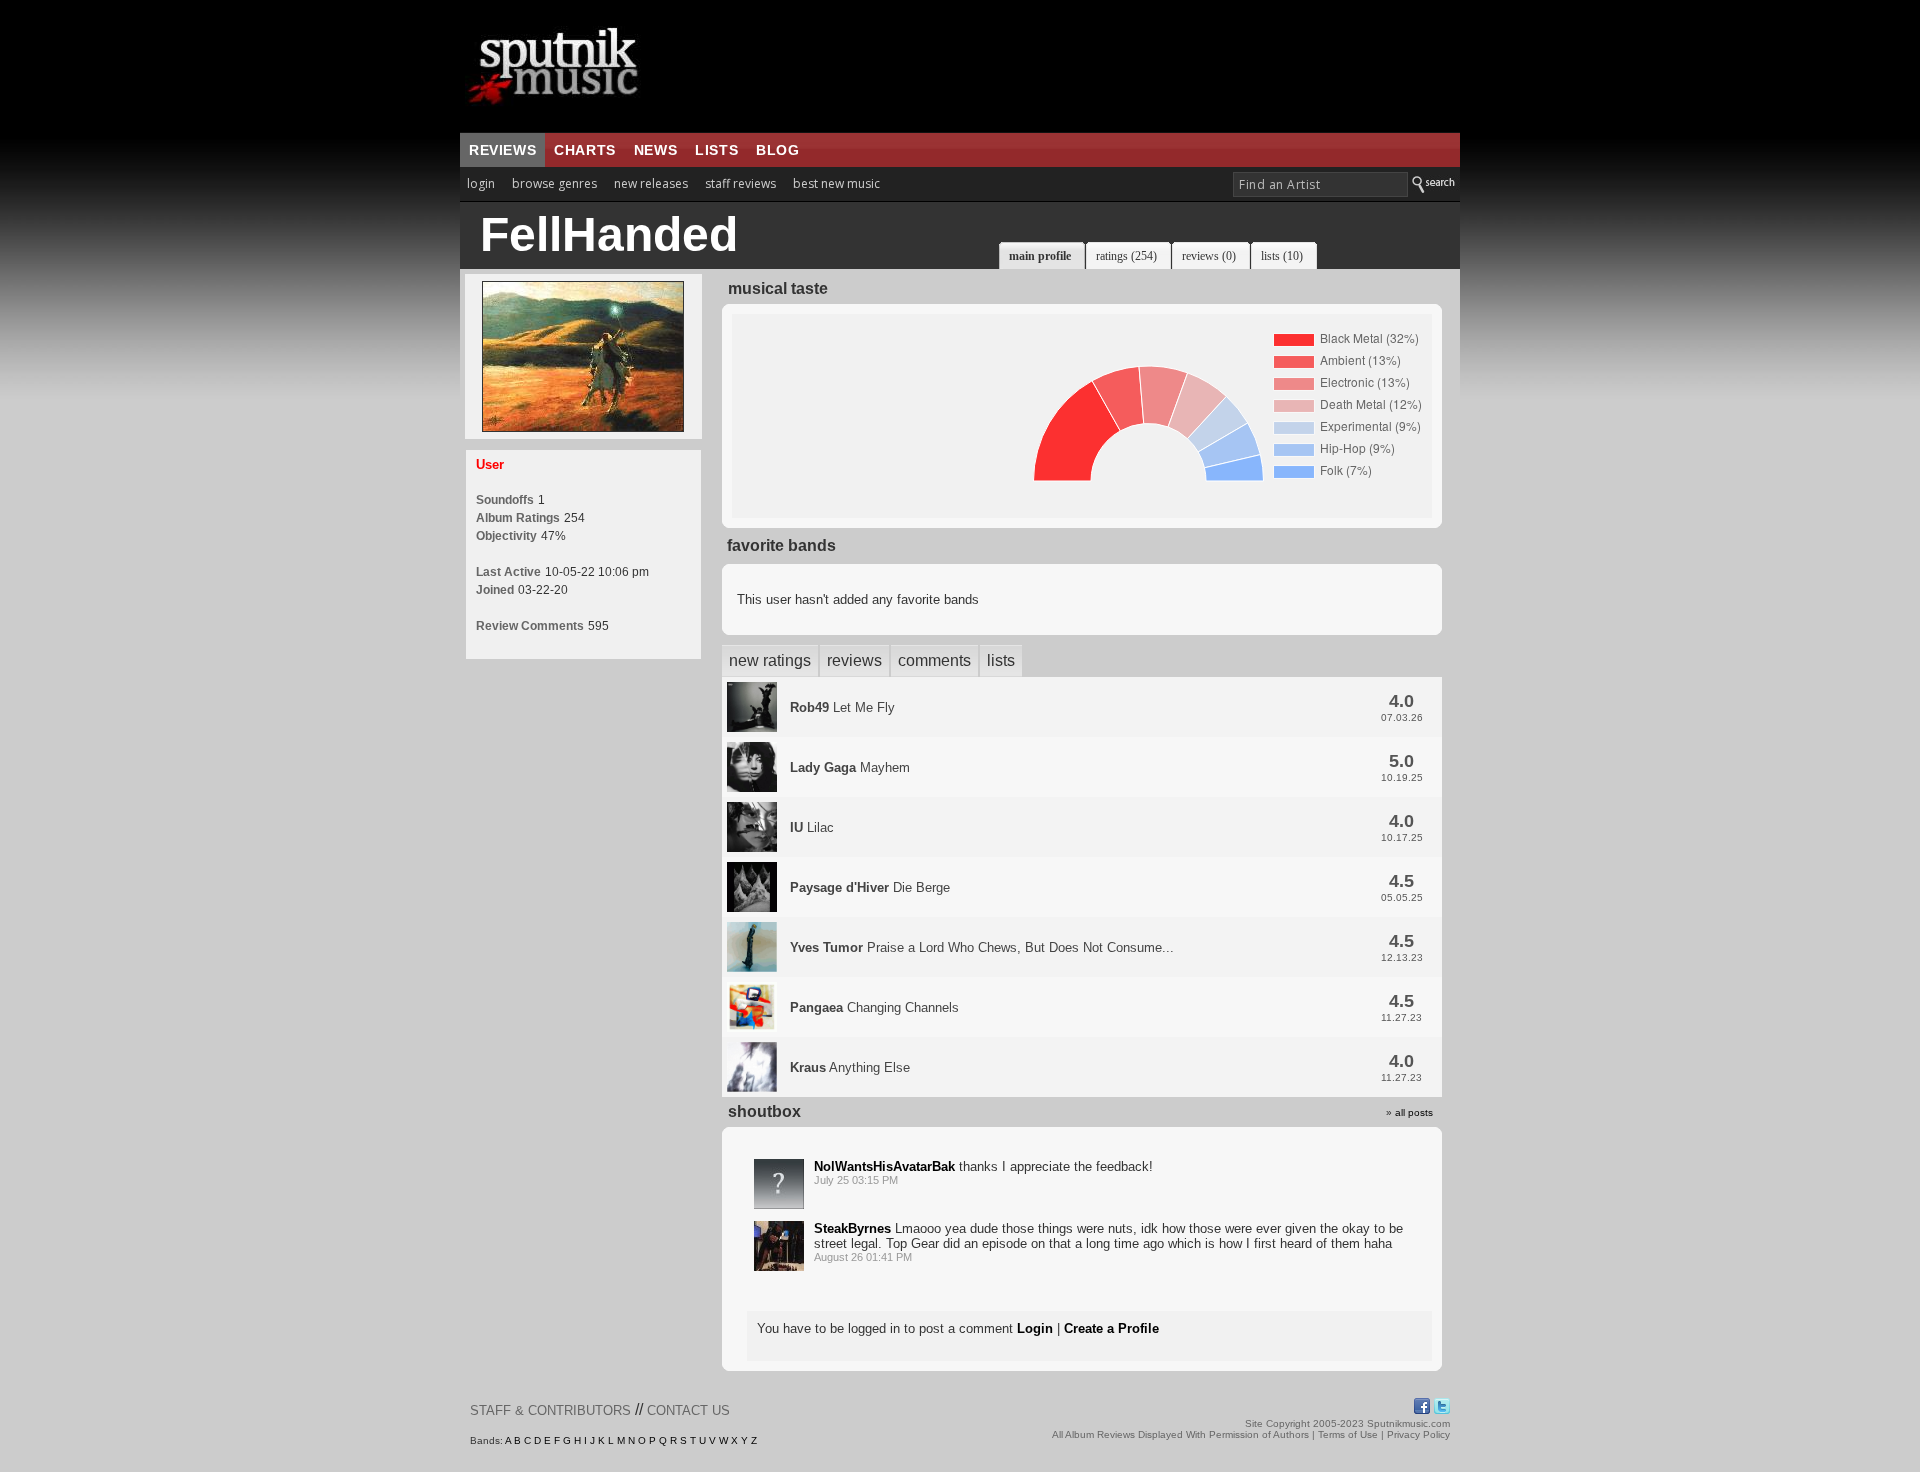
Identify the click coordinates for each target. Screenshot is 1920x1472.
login (481, 183)
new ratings (770, 660)
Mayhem (850, 767)
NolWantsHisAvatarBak (884, 1166)
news (655, 150)
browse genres (554, 183)
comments (934, 660)
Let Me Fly (842, 707)
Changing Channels (874, 1007)
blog (777, 150)
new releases (651, 183)
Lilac (812, 827)
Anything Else (850, 1067)
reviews (502, 150)
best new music (836, 183)
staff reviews (740, 183)
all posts (1414, 1112)
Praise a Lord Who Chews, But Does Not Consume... (982, 947)
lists (716, 150)
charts (585, 150)
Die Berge (870, 887)
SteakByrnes (852, 1228)
